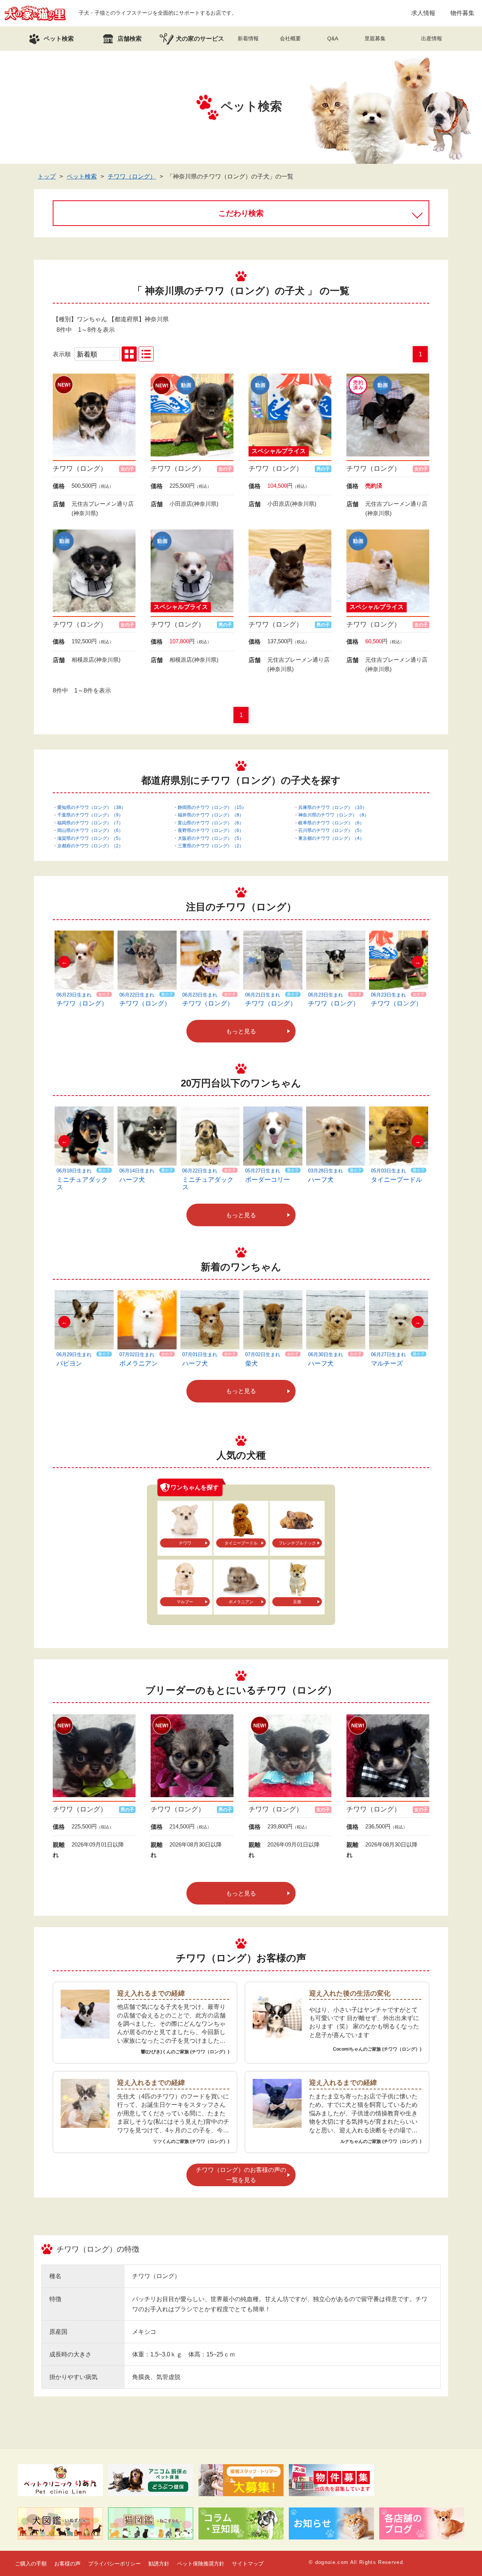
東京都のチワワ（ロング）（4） (331, 838)
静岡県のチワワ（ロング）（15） (212, 807)
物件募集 (462, 13)
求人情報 (423, 13)
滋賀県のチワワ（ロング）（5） (90, 838)
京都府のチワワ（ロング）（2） (90, 846)
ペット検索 (82, 176)
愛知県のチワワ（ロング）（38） (92, 807)
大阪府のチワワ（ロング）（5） (211, 838)
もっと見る (241, 1031)
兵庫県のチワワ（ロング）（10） (333, 807)
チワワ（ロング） (132, 176)
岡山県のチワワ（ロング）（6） (90, 830)
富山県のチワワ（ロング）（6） (211, 823)
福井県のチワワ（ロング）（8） (211, 815)
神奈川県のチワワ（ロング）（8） (333, 815)
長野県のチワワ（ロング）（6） (211, 830)
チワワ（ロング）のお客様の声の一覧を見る (241, 2175)
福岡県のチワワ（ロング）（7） (90, 823)
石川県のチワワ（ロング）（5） (331, 830)
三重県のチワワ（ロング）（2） (211, 846)
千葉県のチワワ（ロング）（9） (90, 815)
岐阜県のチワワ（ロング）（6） (331, 823)
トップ (47, 176)
